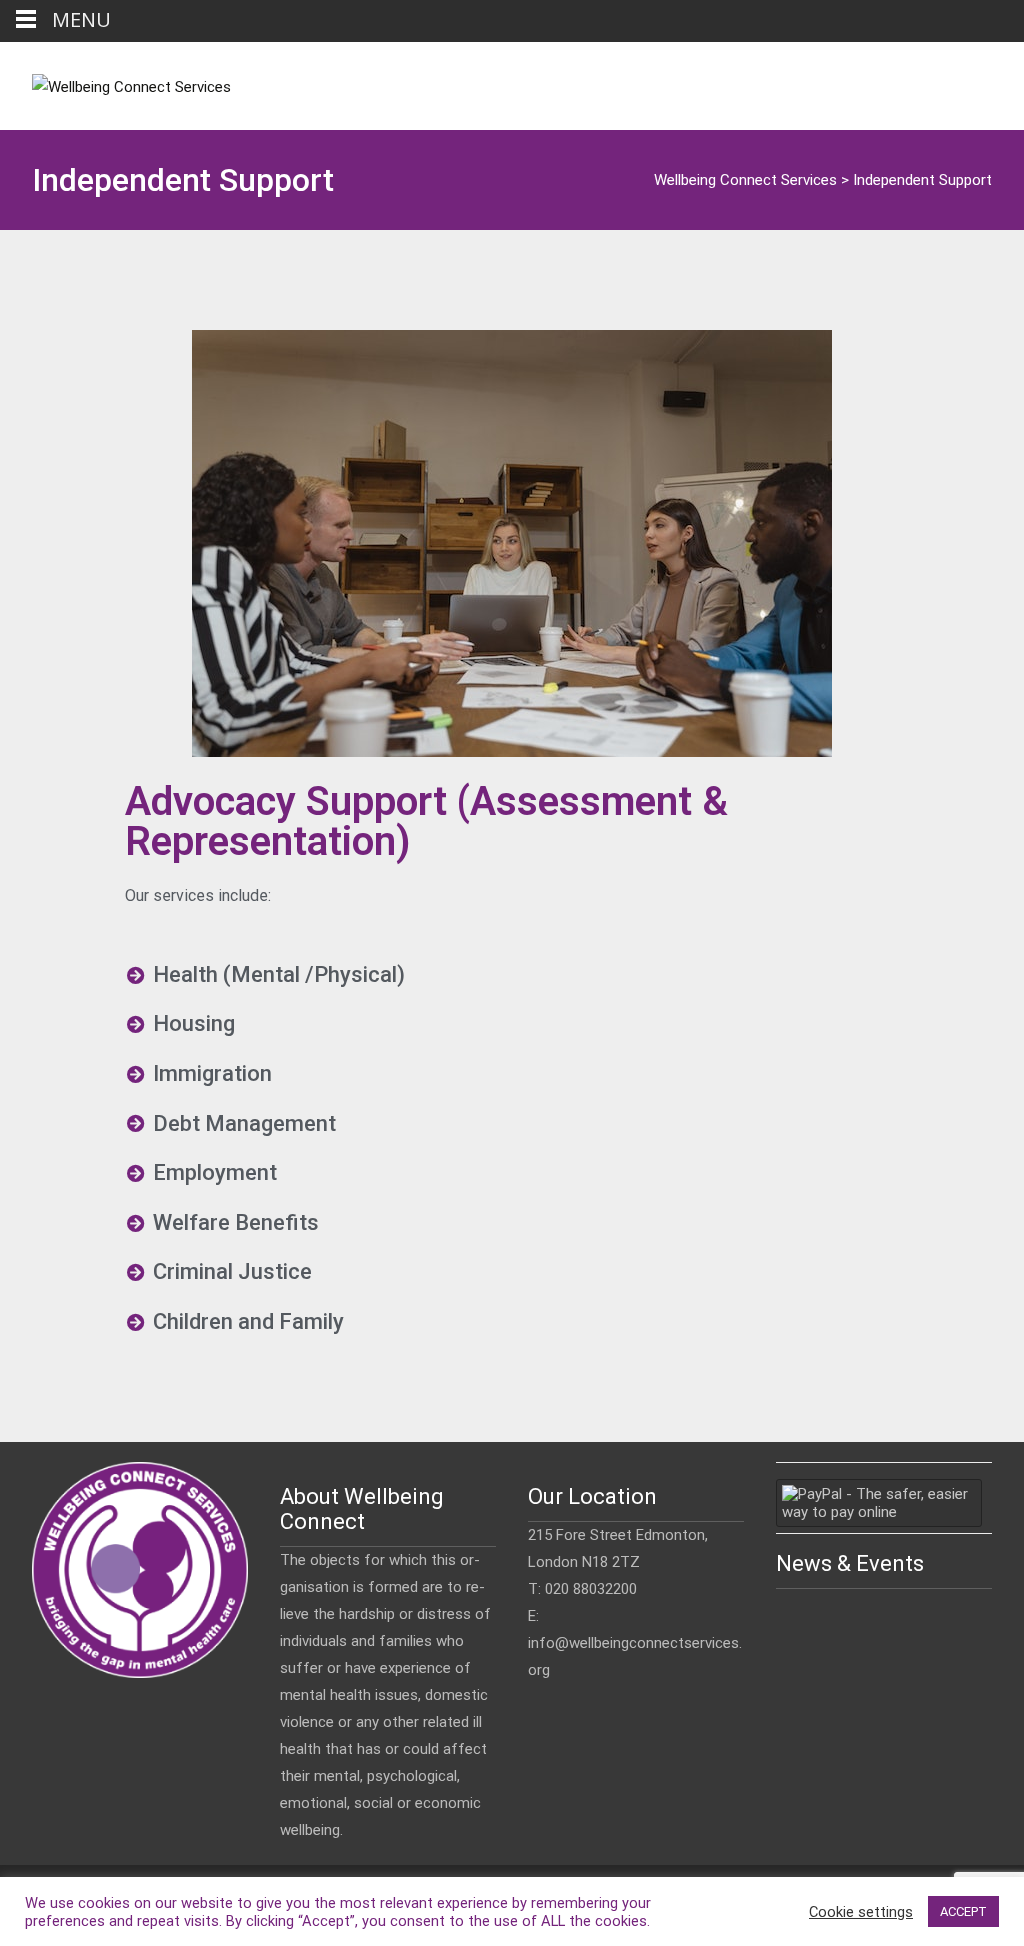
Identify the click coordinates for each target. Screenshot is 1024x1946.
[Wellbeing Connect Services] (115, 82)
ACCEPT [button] (963, 1911)
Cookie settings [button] (861, 1912)
